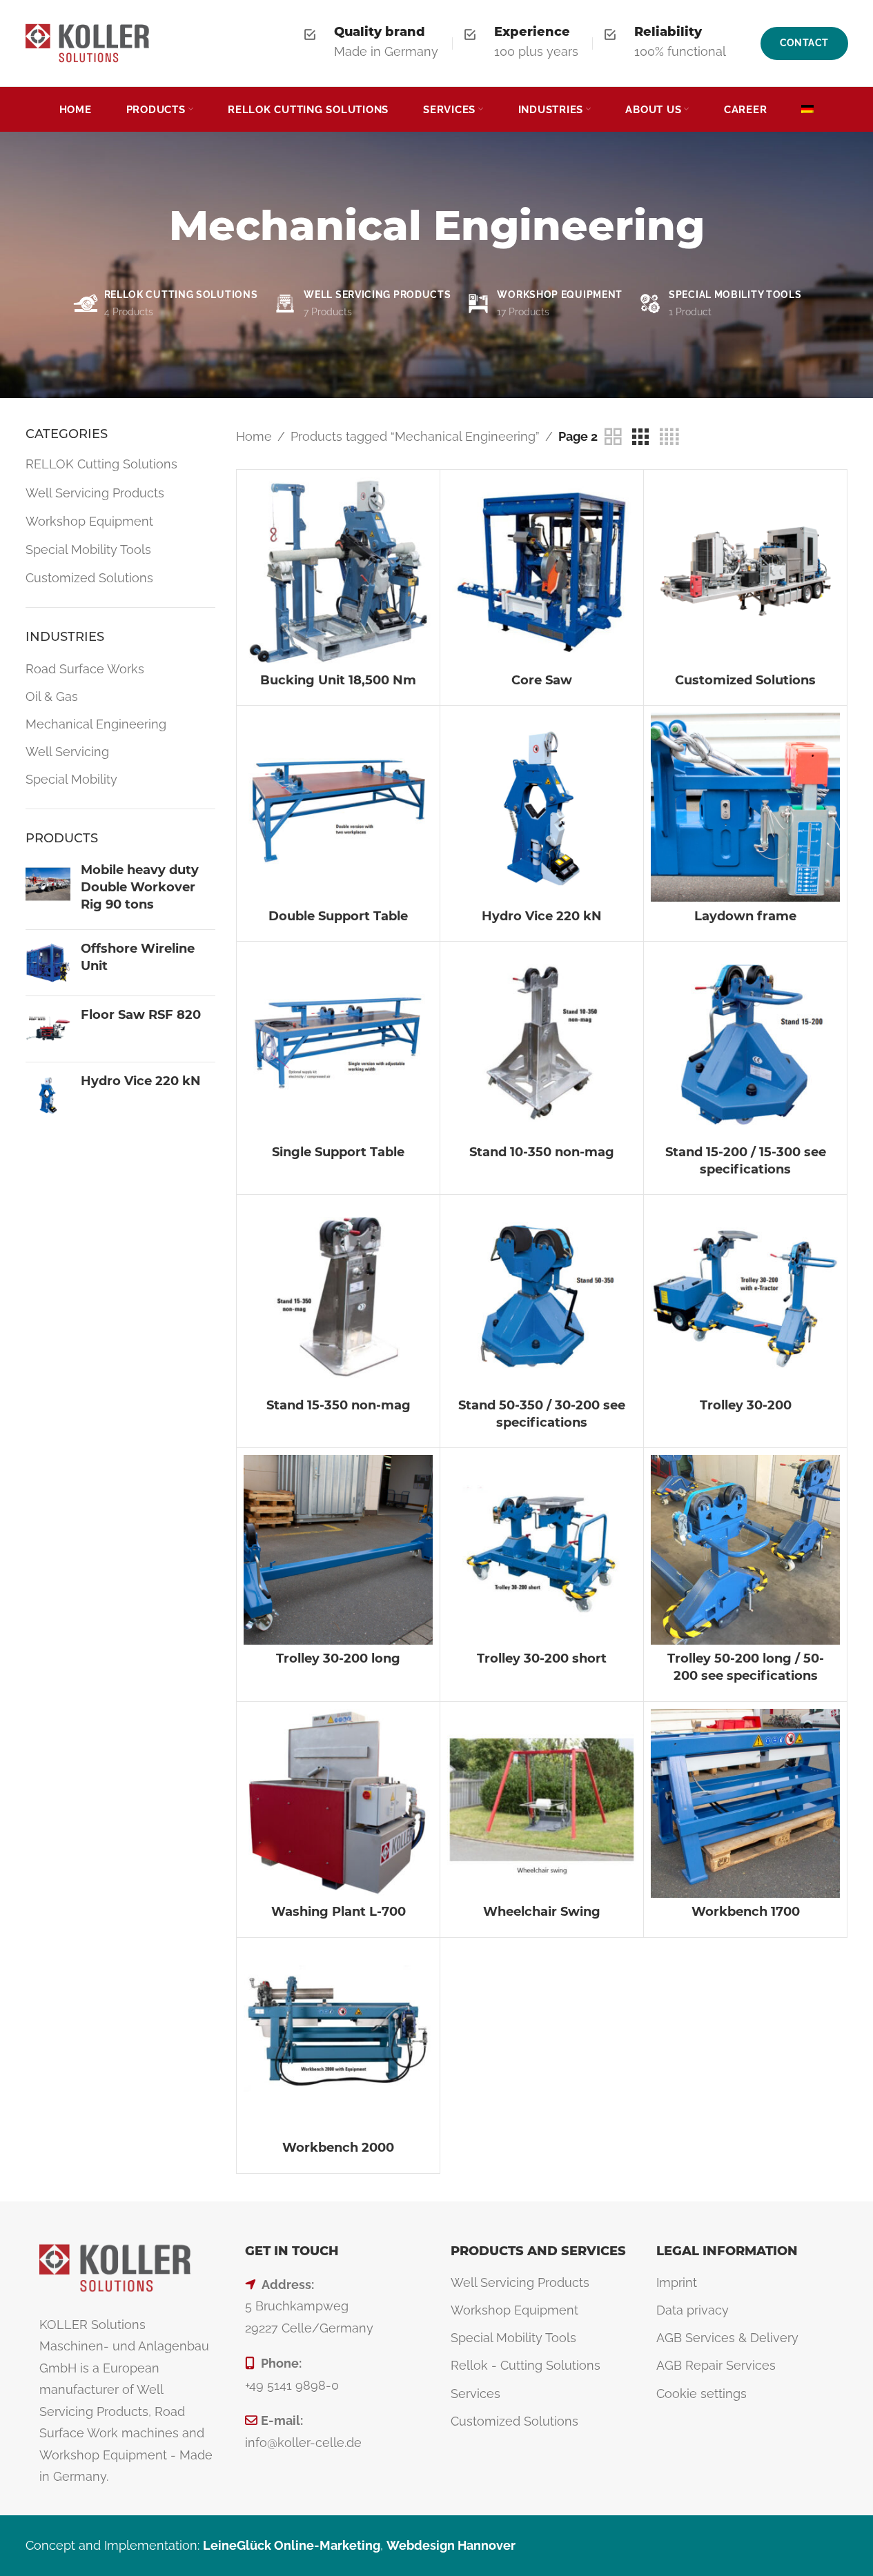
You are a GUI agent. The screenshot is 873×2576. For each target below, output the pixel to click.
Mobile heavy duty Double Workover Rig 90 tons (140, 887)
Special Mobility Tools (88, 549)
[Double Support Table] (338, 807)
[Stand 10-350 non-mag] (542, 1043)
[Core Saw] (542, 571)
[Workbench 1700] (745, 1803)
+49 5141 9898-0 (292, 2385)
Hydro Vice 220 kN (141, 1081)
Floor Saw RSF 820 (141, 1015)
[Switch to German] (807, 110)
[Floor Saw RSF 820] (48, 1029)
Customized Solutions (89, 578)
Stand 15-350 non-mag (339, 1405)
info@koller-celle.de (303, 2443)
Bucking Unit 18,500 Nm (338, 680)
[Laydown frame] (745, 807)
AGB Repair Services (716, 2365)
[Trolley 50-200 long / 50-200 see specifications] (745, 1549)
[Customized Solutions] (745, 571)
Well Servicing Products (95, 493)
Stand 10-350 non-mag (542, 1152)
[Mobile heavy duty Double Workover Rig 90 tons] (48, 891)
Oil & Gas (52, 696)
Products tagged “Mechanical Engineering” (415, 436)
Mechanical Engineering (96, 724)
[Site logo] (88, 42)
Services (475, 2394)
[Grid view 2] (613, 437)
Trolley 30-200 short (542, 1658)
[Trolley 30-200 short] (542, 1549)
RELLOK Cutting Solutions (101, 464)
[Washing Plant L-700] (338, 1803)
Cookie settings (702, 2394)
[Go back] (152, 236)
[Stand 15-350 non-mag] (338, 1296)
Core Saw (542, 680)
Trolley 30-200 (746, 1405)
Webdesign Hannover (451, 2545)
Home (254, 436)
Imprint (677, 2282)
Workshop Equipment (89, 521)
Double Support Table (338, 916)
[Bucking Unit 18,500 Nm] (338, 571)
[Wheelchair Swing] (542, 1803)
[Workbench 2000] (338, 2039)
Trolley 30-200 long (338, 1658)
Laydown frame (745, 916)
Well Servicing (67, 752)
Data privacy (693, 2310)
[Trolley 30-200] (745, 1296)
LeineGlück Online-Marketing (292, 2545)
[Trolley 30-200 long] (338, 1549)
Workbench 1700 (746, 1912)
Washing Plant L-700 (339, 1912)
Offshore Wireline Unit (138, 957)
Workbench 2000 (338, 2148)
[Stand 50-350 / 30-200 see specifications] (542, 1296)
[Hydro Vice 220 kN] (48, 1095)
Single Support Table (338, 1152)
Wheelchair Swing (542, 1912)
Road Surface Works (85, 669)
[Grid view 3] (640, 437)
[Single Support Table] (338, 1043)
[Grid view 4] (669, 437)
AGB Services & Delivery (727, 2338)
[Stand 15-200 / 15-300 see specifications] (745, 1043)
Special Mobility (71, 779)
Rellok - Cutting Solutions (526, 2365)
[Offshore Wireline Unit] (48, 963)
